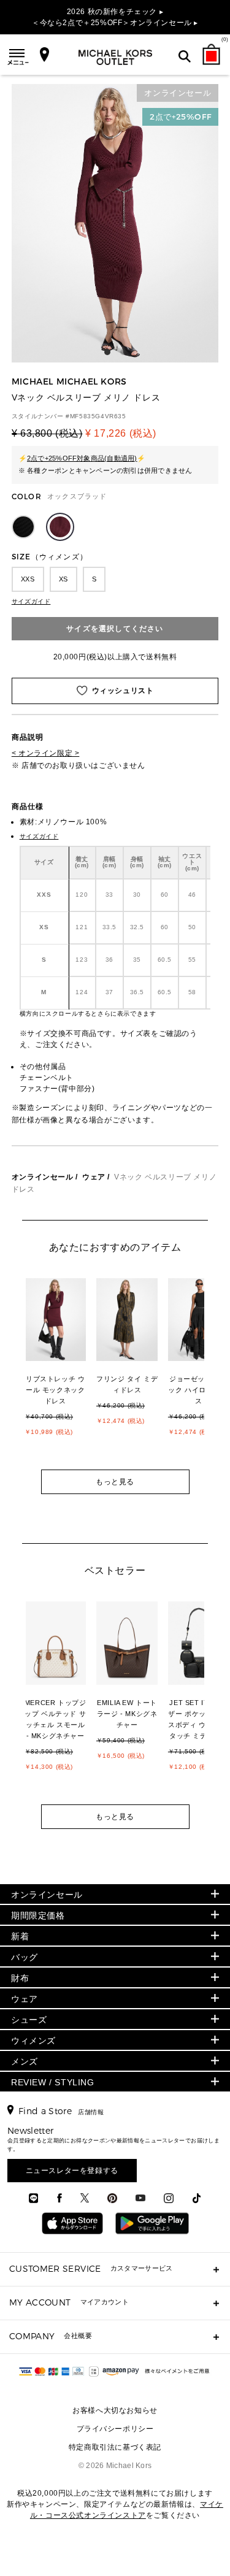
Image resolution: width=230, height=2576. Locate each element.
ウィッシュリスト (123, 691)
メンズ (25, 2061)
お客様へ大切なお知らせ (115, 2410)
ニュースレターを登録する (72, 2171)
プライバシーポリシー (115, 2429)
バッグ (25, 1957)
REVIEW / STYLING (53, 2082)
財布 (20, 1978)
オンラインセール (43, 1177)
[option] (62, 1372)
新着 (20, 1936)
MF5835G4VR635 (98, 416)
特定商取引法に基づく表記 (115, 2447)
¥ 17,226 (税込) (121, 433)
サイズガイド (31, 601)
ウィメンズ (33, 2041)
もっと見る (115, 1482)
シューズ (29, 2020)
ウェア (94, 1177)
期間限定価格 (38, 1915)
